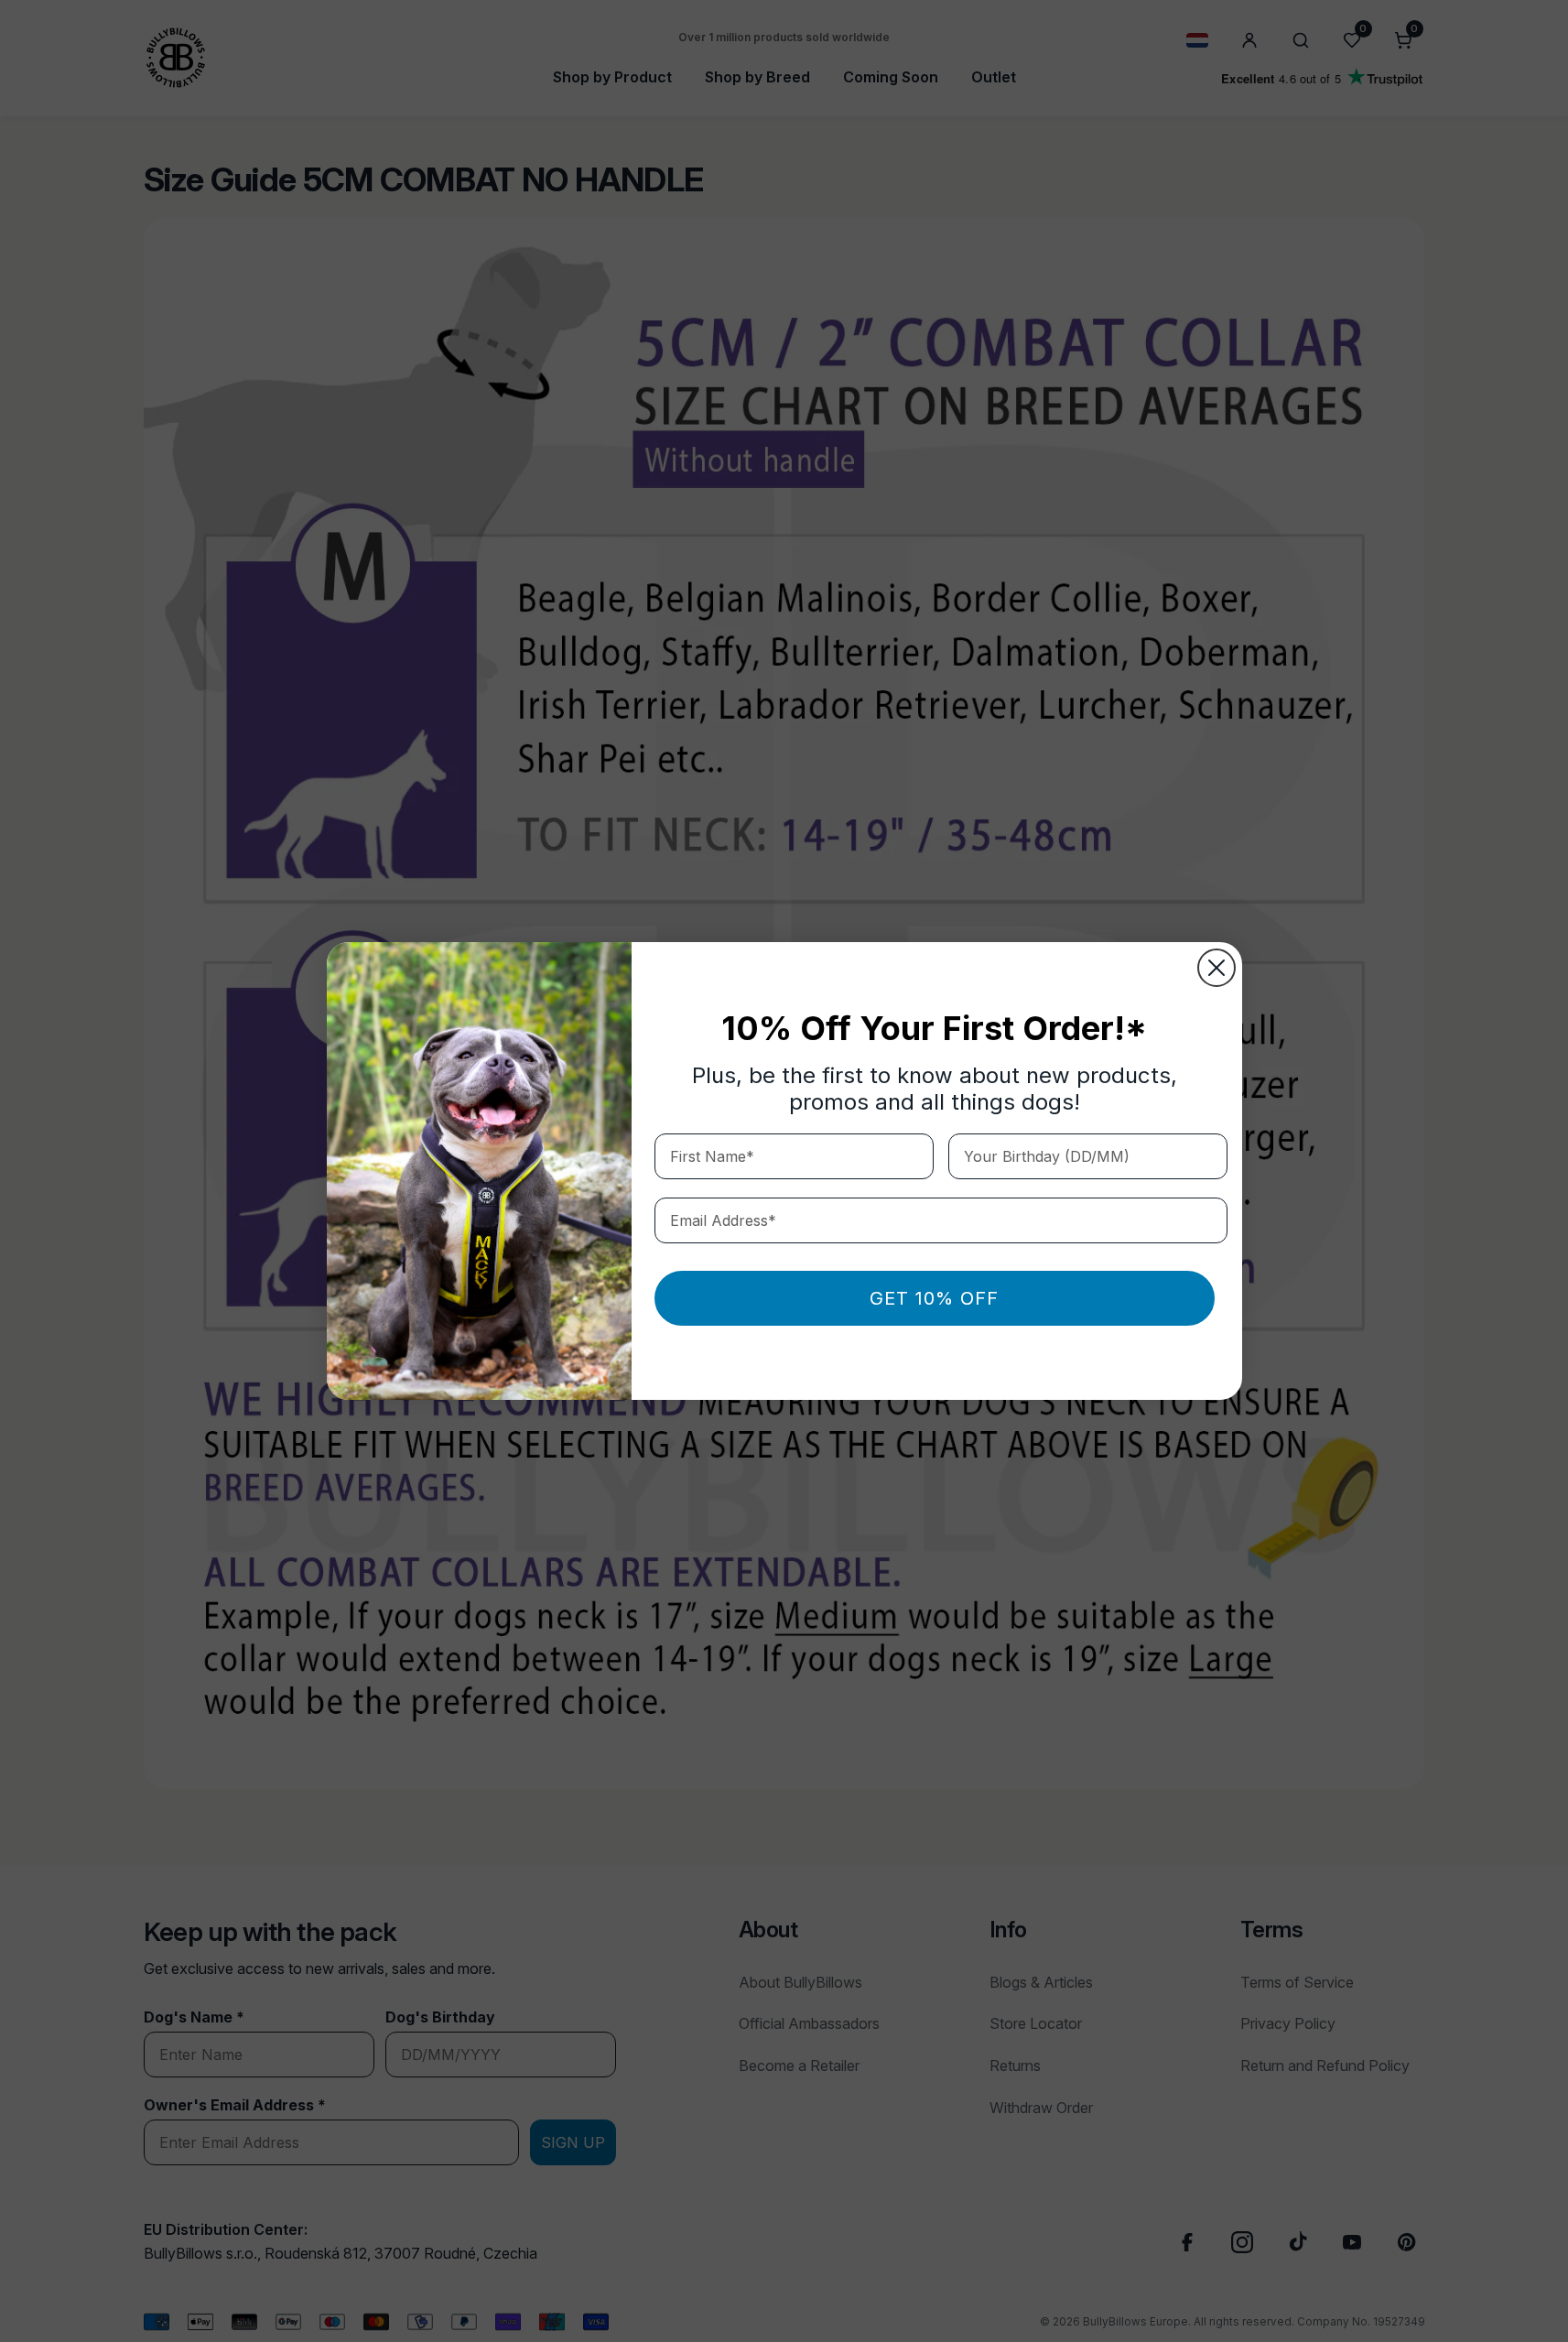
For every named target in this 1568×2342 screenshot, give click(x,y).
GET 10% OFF (934, 1298)
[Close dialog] (1217, 968)
